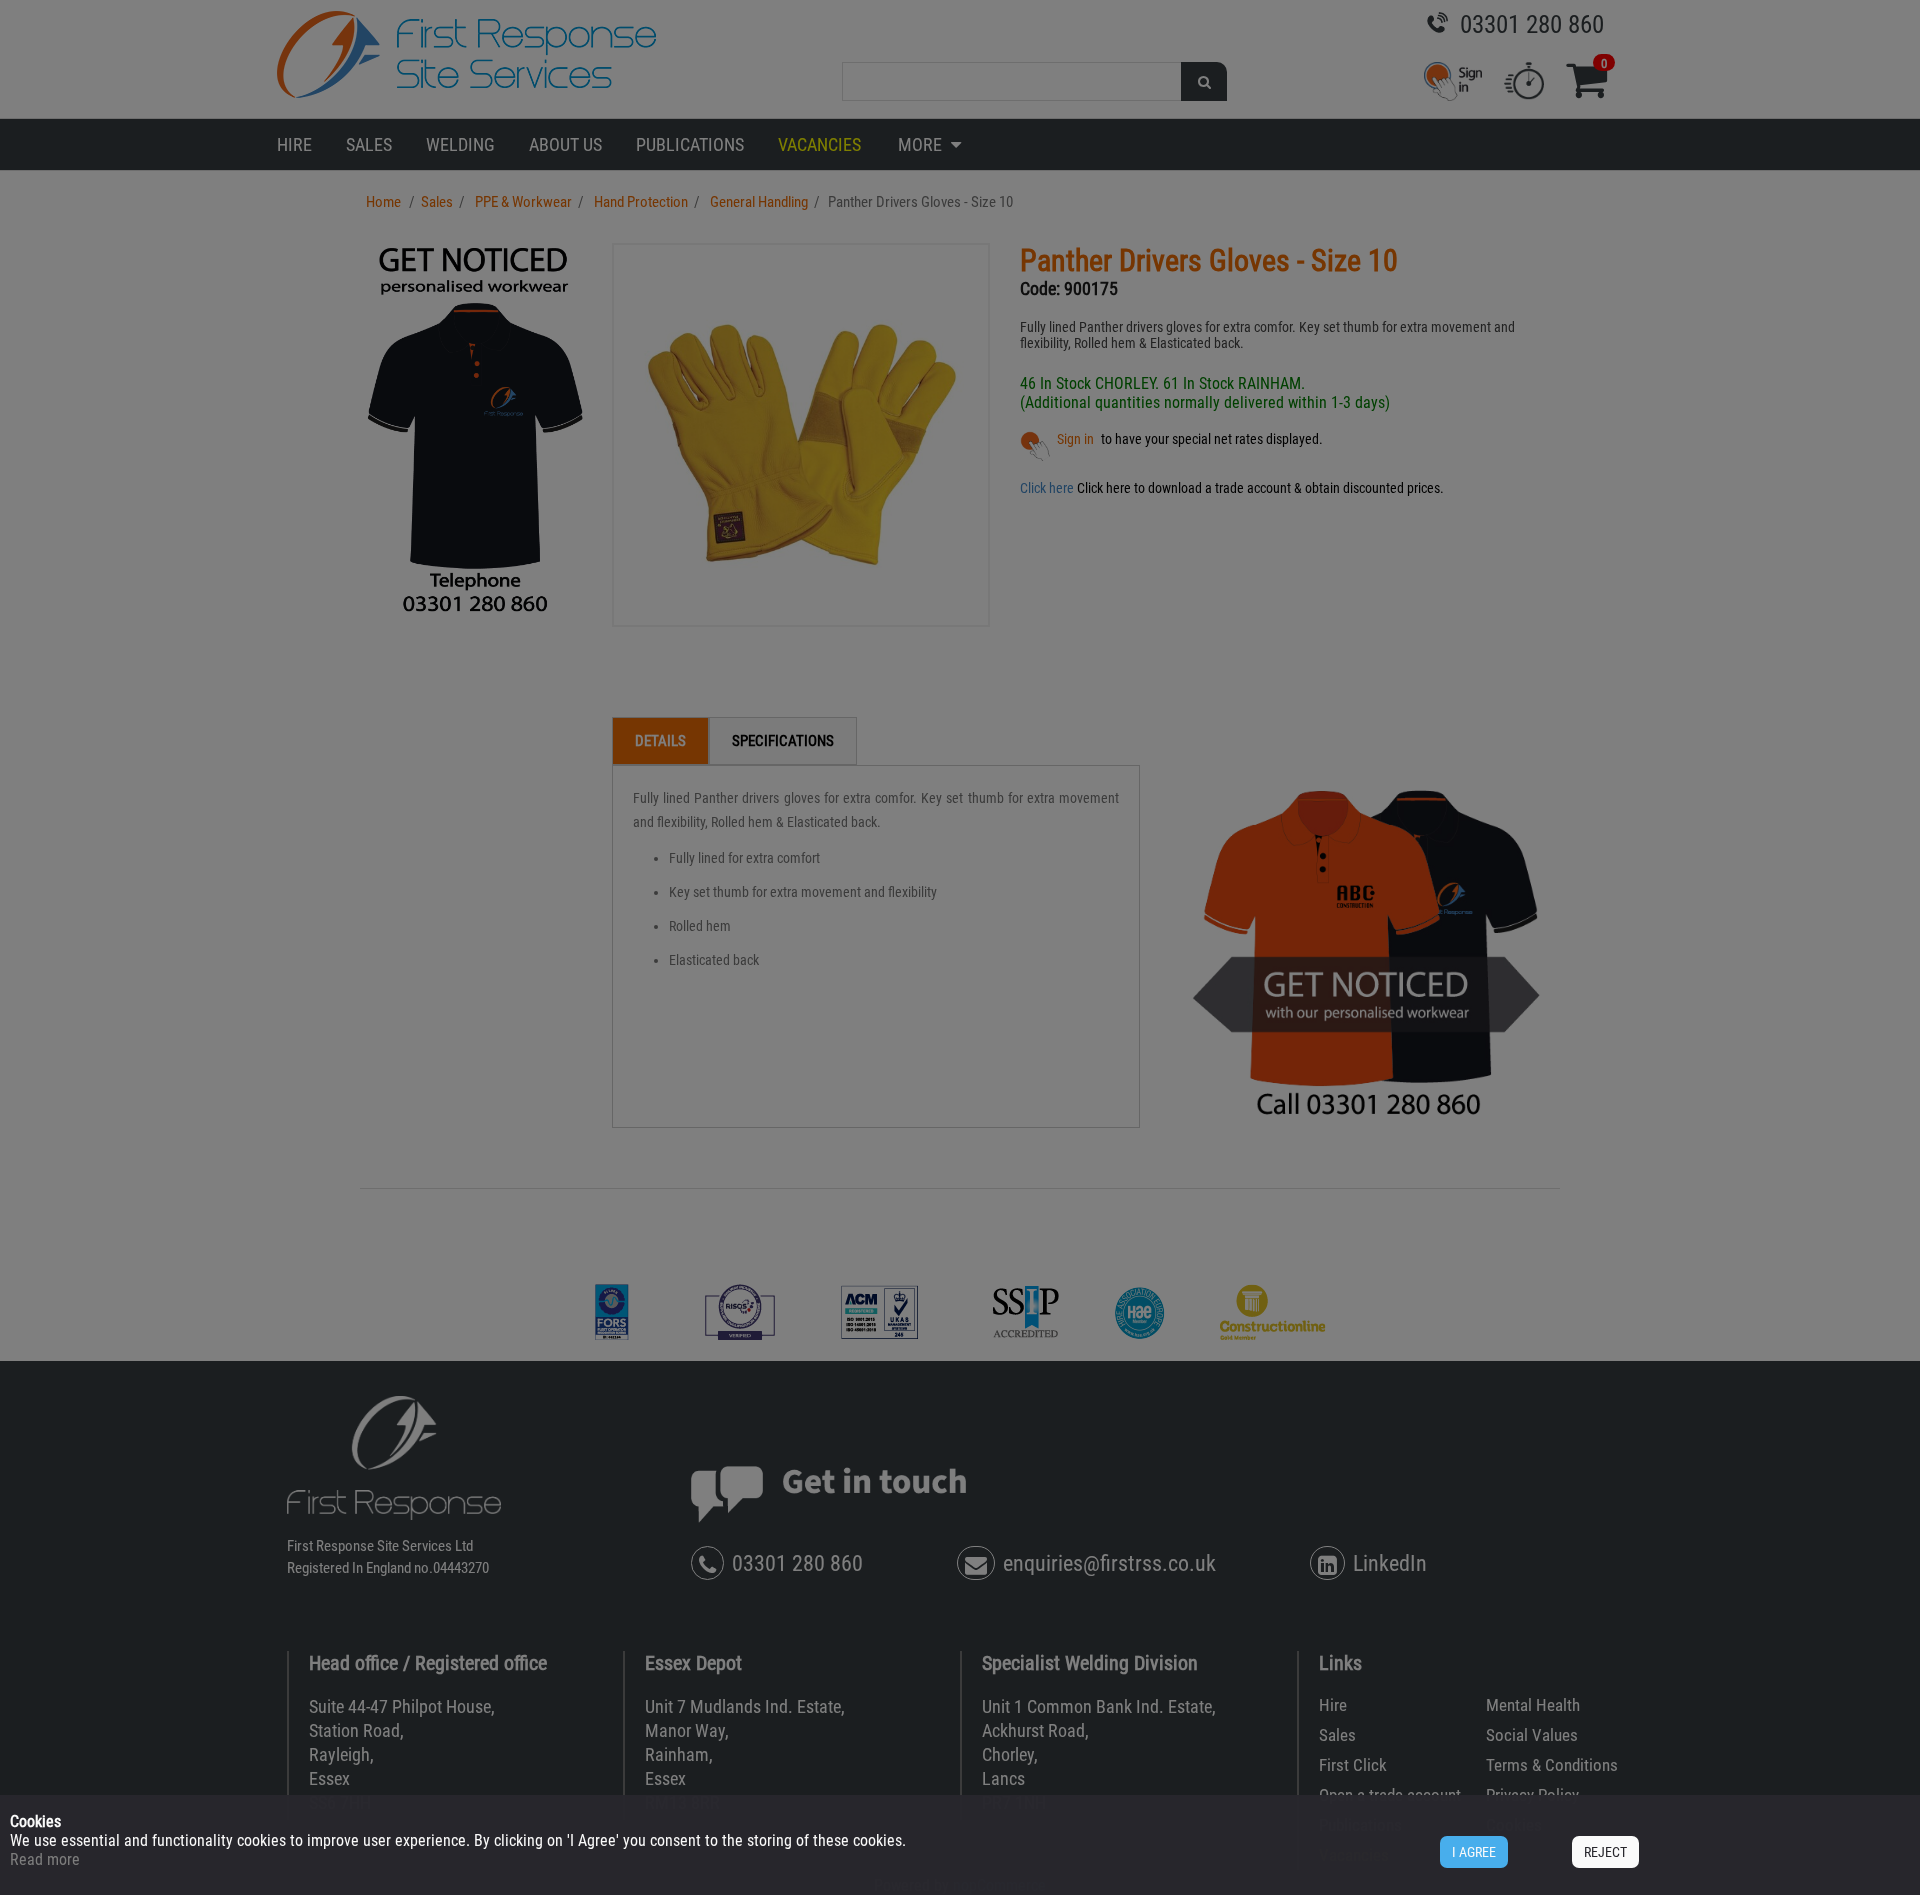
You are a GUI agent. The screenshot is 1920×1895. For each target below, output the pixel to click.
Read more (45, 1859)
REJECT (1605, 1852)
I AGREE (1474, 1852)
